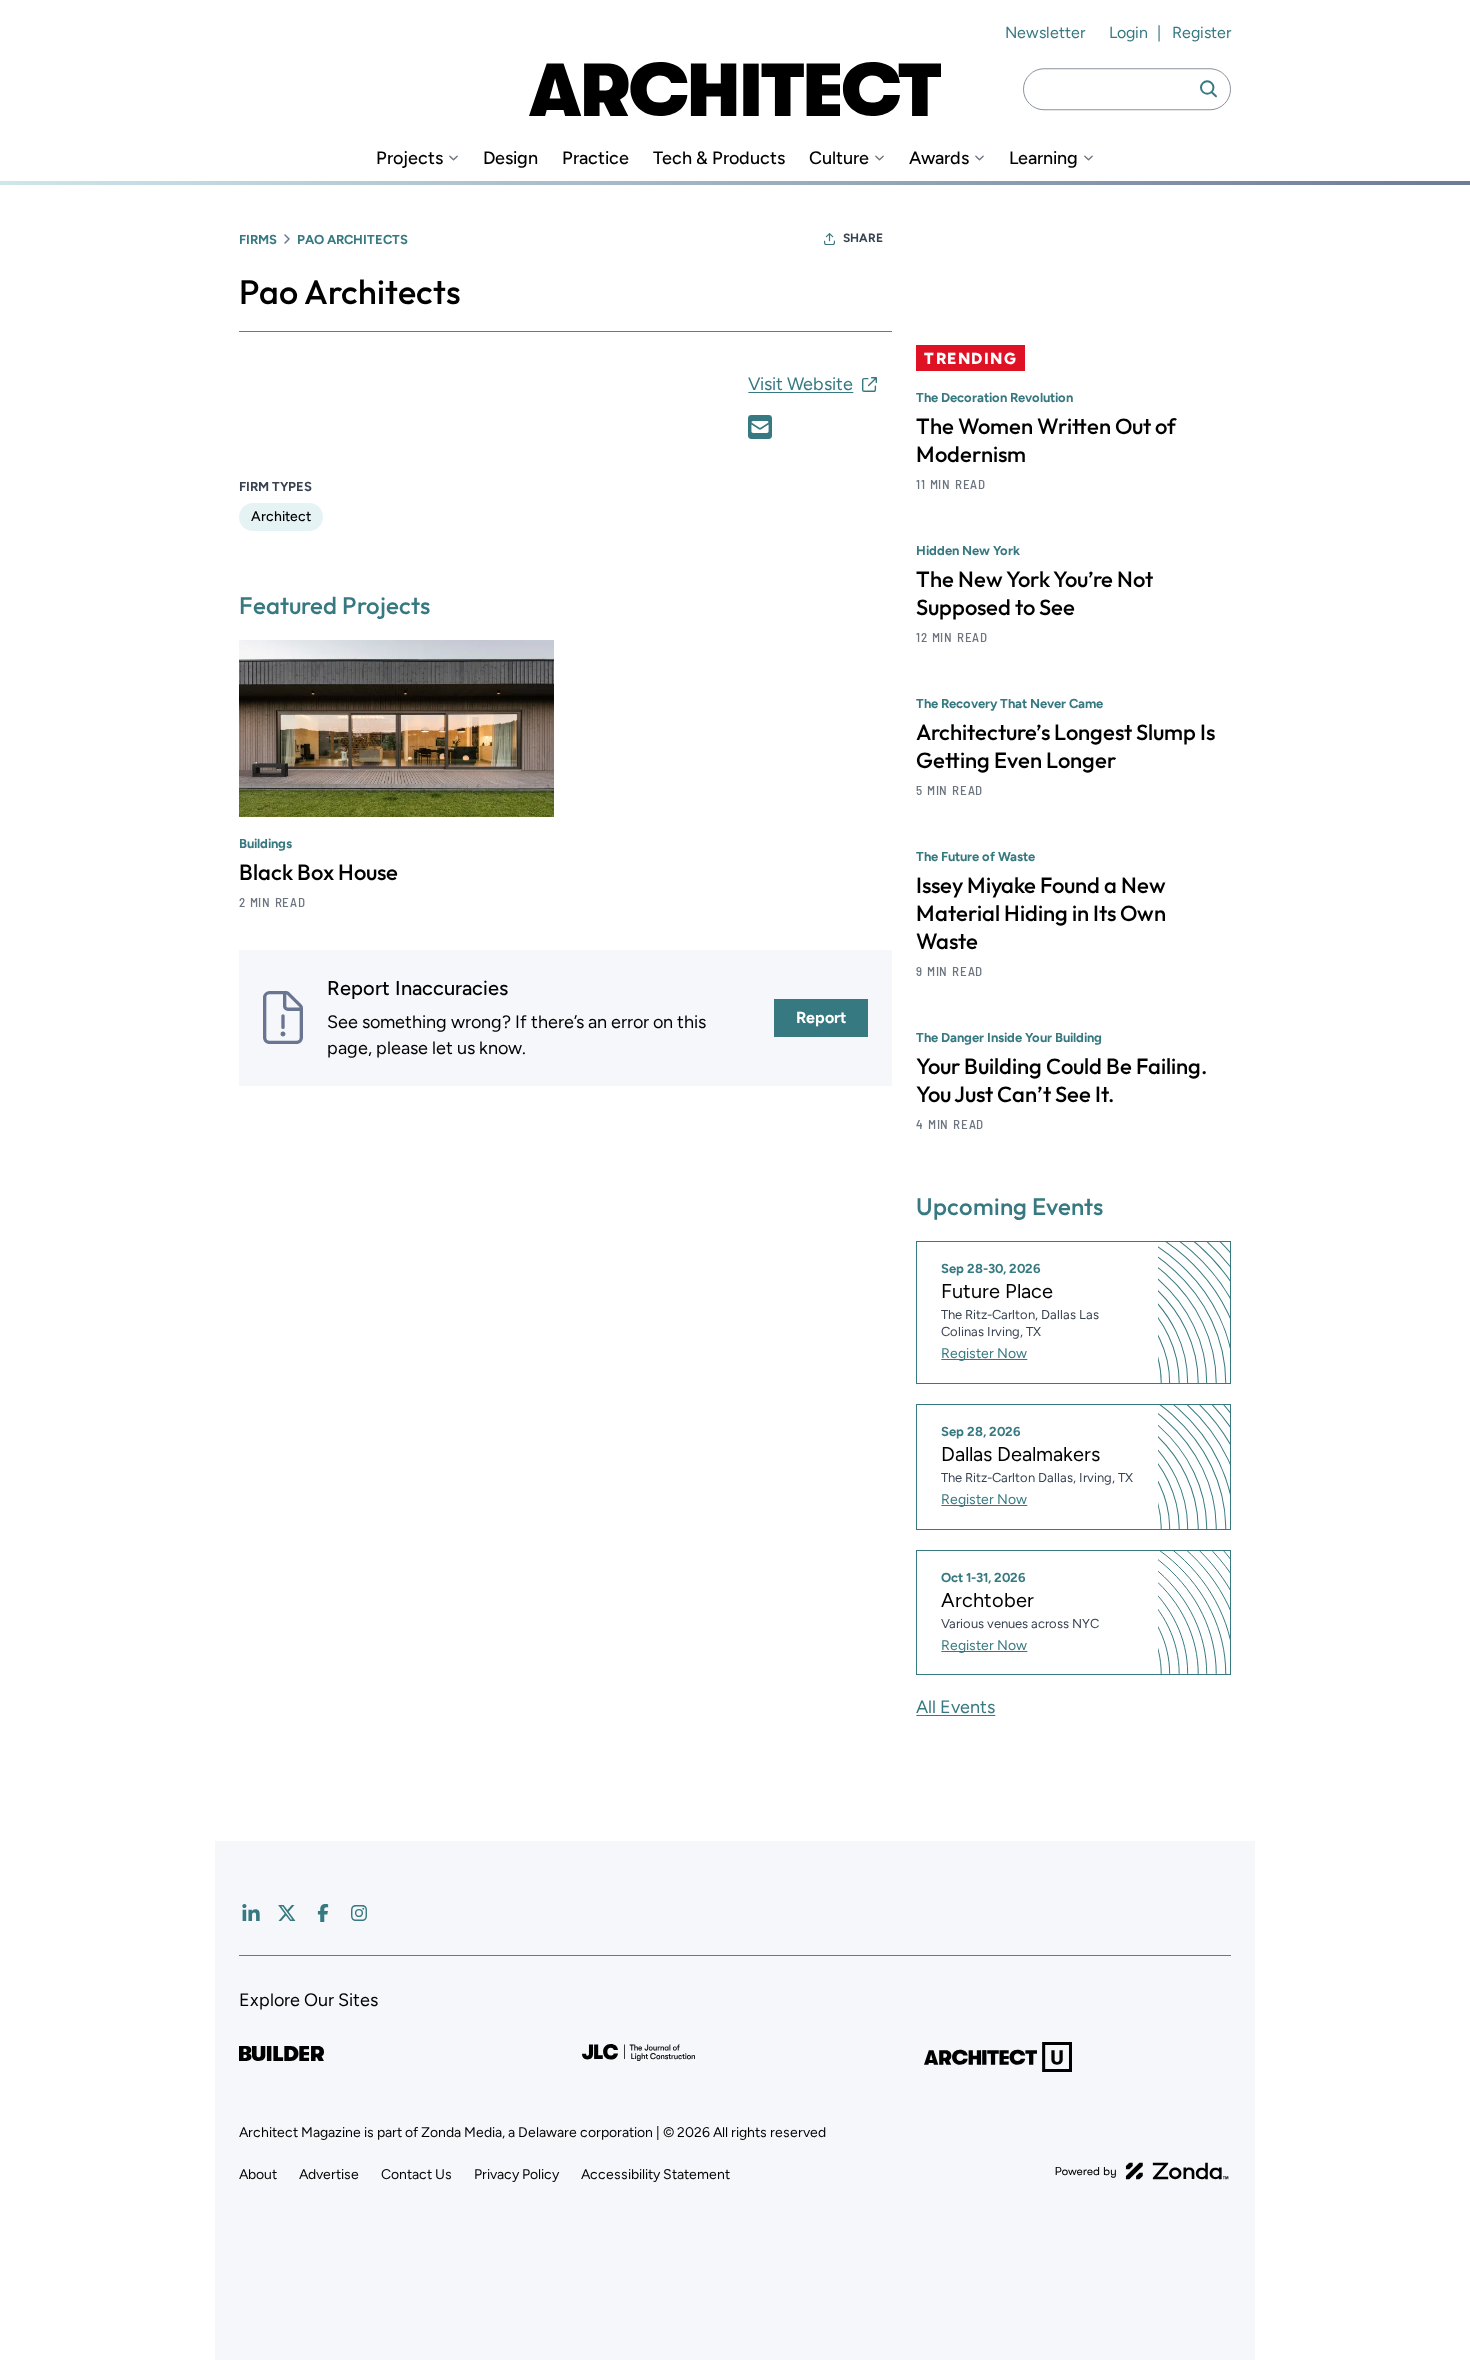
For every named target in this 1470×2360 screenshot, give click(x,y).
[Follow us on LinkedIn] (251, 1913)
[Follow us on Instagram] (359, 1913)
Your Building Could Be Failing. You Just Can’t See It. (1061, 1080)
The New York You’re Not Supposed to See (1034, 593)
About (258, 2174)
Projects (409, 158)
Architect (281, 516)
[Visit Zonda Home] (1142, 2171)
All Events (955, 1707)
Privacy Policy (516, 2174)
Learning (1043, 158)
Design (510, 158)
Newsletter (1045, 32)
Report (821, 1017)
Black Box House (318, 872)
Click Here (760, 427)
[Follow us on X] (287, 1913)
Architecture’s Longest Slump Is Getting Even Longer (1065, 746)
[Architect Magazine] (735, 89)
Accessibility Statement (655, 2174)
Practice (595, 158)
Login (1128, 32)
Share (863, 238)
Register (1201, 32)
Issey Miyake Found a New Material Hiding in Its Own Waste (1041, 913)
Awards (939, 158)
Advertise (329, 2174)
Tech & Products (719, 158)
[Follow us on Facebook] (323, 1913)
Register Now (984, 1353)
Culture (839, 158)
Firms (258, 239)
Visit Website (800, 384)
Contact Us (416, 2174)
